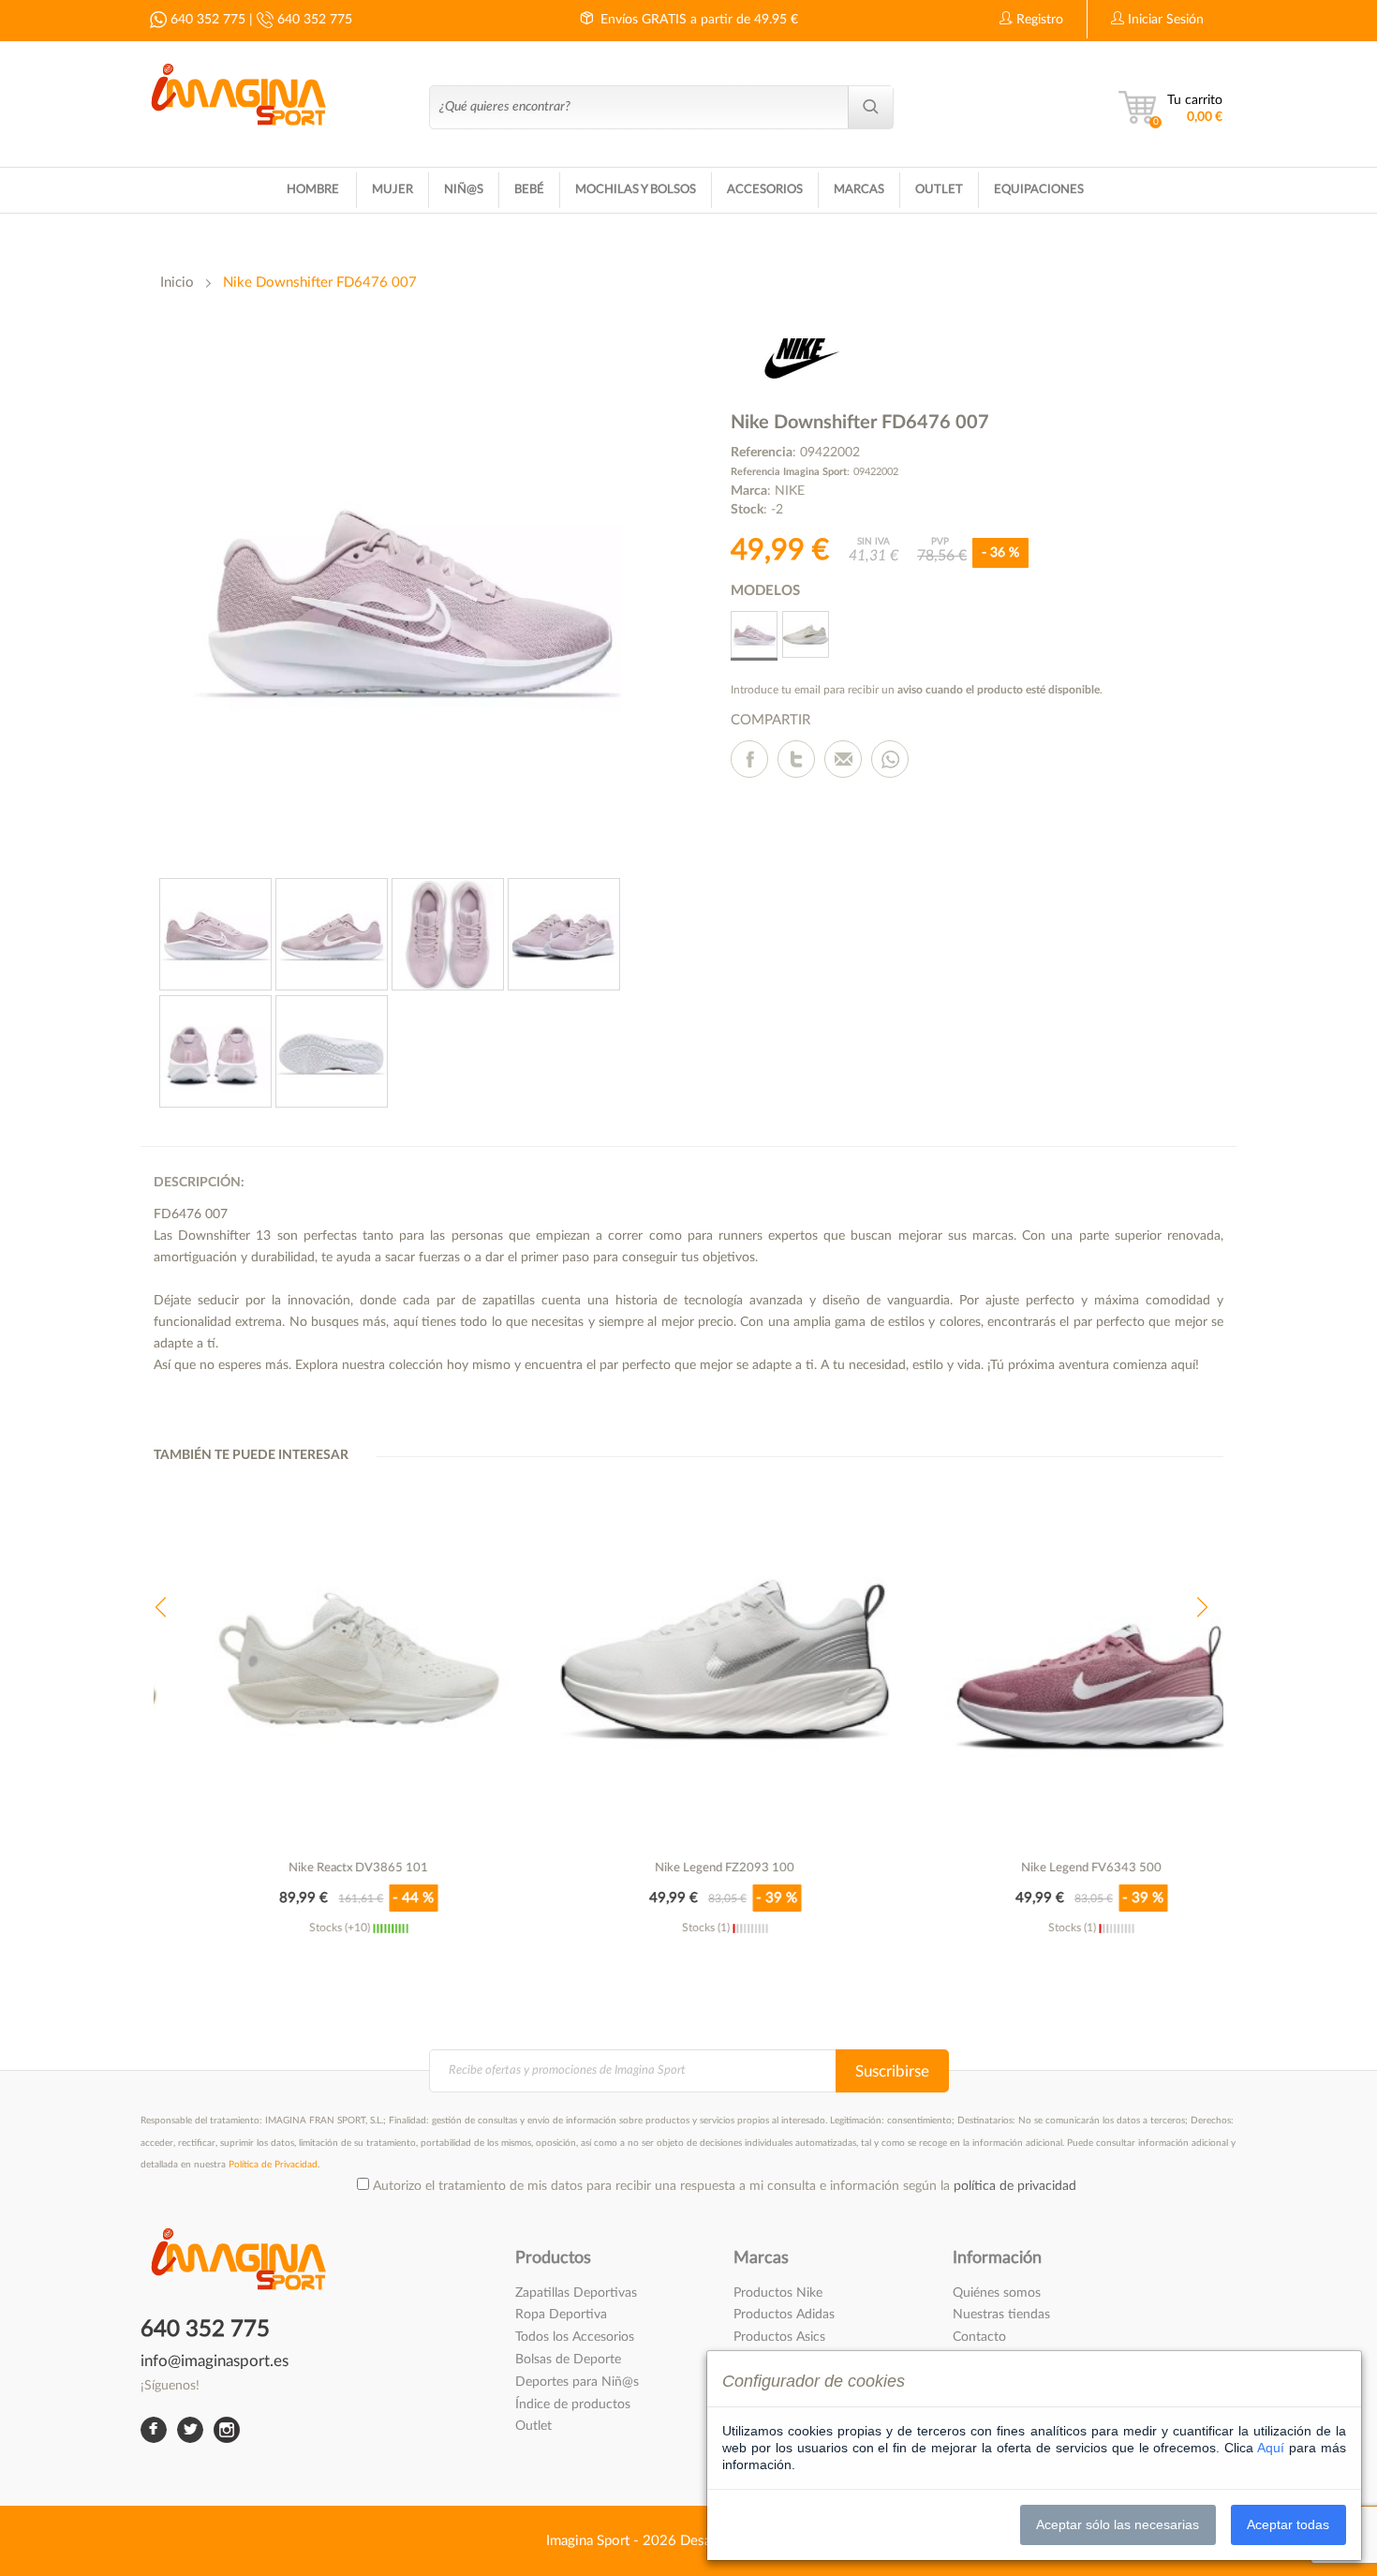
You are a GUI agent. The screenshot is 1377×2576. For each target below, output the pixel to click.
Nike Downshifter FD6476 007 (320, 283)
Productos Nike (778, 2293)
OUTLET (939, 190)
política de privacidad (1015, 2186)
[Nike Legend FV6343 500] (1055, 1660)
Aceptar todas (1288, 2524)
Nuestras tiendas (1001, 2315)
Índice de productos (573, 2405)
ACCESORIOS (765, 190)
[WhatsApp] (890, 759)
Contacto (979, 2337)
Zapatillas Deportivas (576, 2293)
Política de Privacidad (273, 2165)
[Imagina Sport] (238, 91)
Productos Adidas (784, 2315)
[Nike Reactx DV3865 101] (323, 1660)
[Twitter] (796, 759)
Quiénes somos (997, 2293)
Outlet (533, 2426)
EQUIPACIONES (1039, 190)
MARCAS (859, 190)
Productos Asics (779, 2337)
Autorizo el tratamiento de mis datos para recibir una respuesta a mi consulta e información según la (725, 2186)
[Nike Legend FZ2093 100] (689, 1660)
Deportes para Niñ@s (577, 2382)
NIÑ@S (464, 190)
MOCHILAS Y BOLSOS (636, 190)
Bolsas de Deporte (568, 2360)
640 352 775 (206, 20)
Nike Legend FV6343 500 (1056, 1868)
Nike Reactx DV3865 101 (323, 1868)
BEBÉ (529, 190)
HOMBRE (313, 190)
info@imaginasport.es (215, 2362)
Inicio (177, 283)
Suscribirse (892, 2071)
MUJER (392, 190)
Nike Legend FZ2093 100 (689, 1868)
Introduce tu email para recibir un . (917, 690)
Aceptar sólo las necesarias (1118, 2524)
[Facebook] (749, 759)
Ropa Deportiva (561, 2315)
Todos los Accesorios (575, 2337)
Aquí (1271, 2448)
